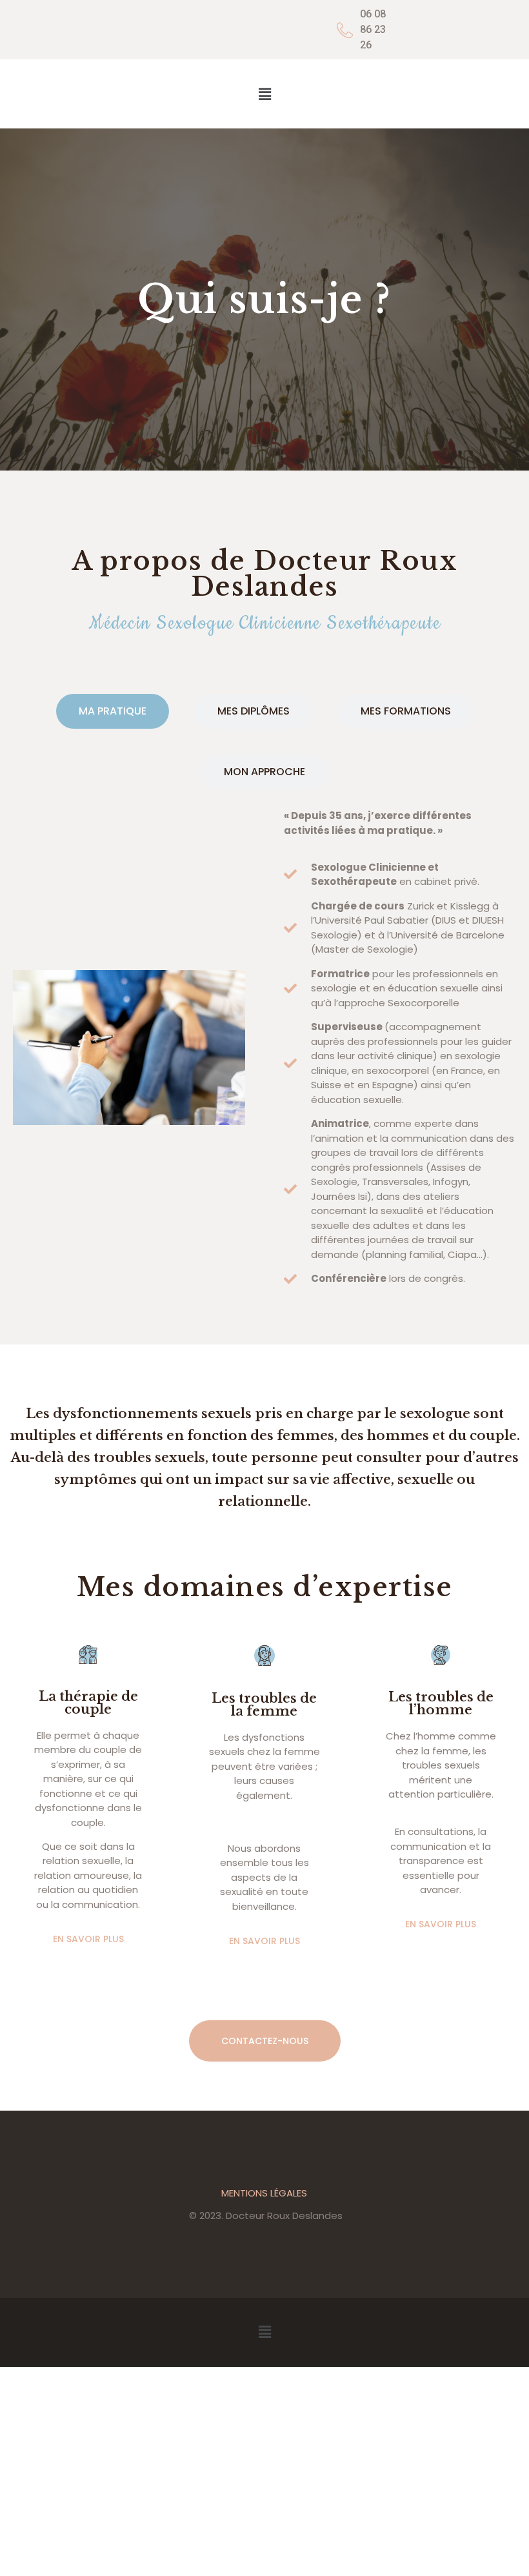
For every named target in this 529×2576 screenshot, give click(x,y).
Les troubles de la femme (264, 1705)
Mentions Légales (264, 2193)
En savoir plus (88, 1939)
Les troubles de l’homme (441, 1703)
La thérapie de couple (88, 1703)
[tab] (113, 711)
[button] (264, 94)
